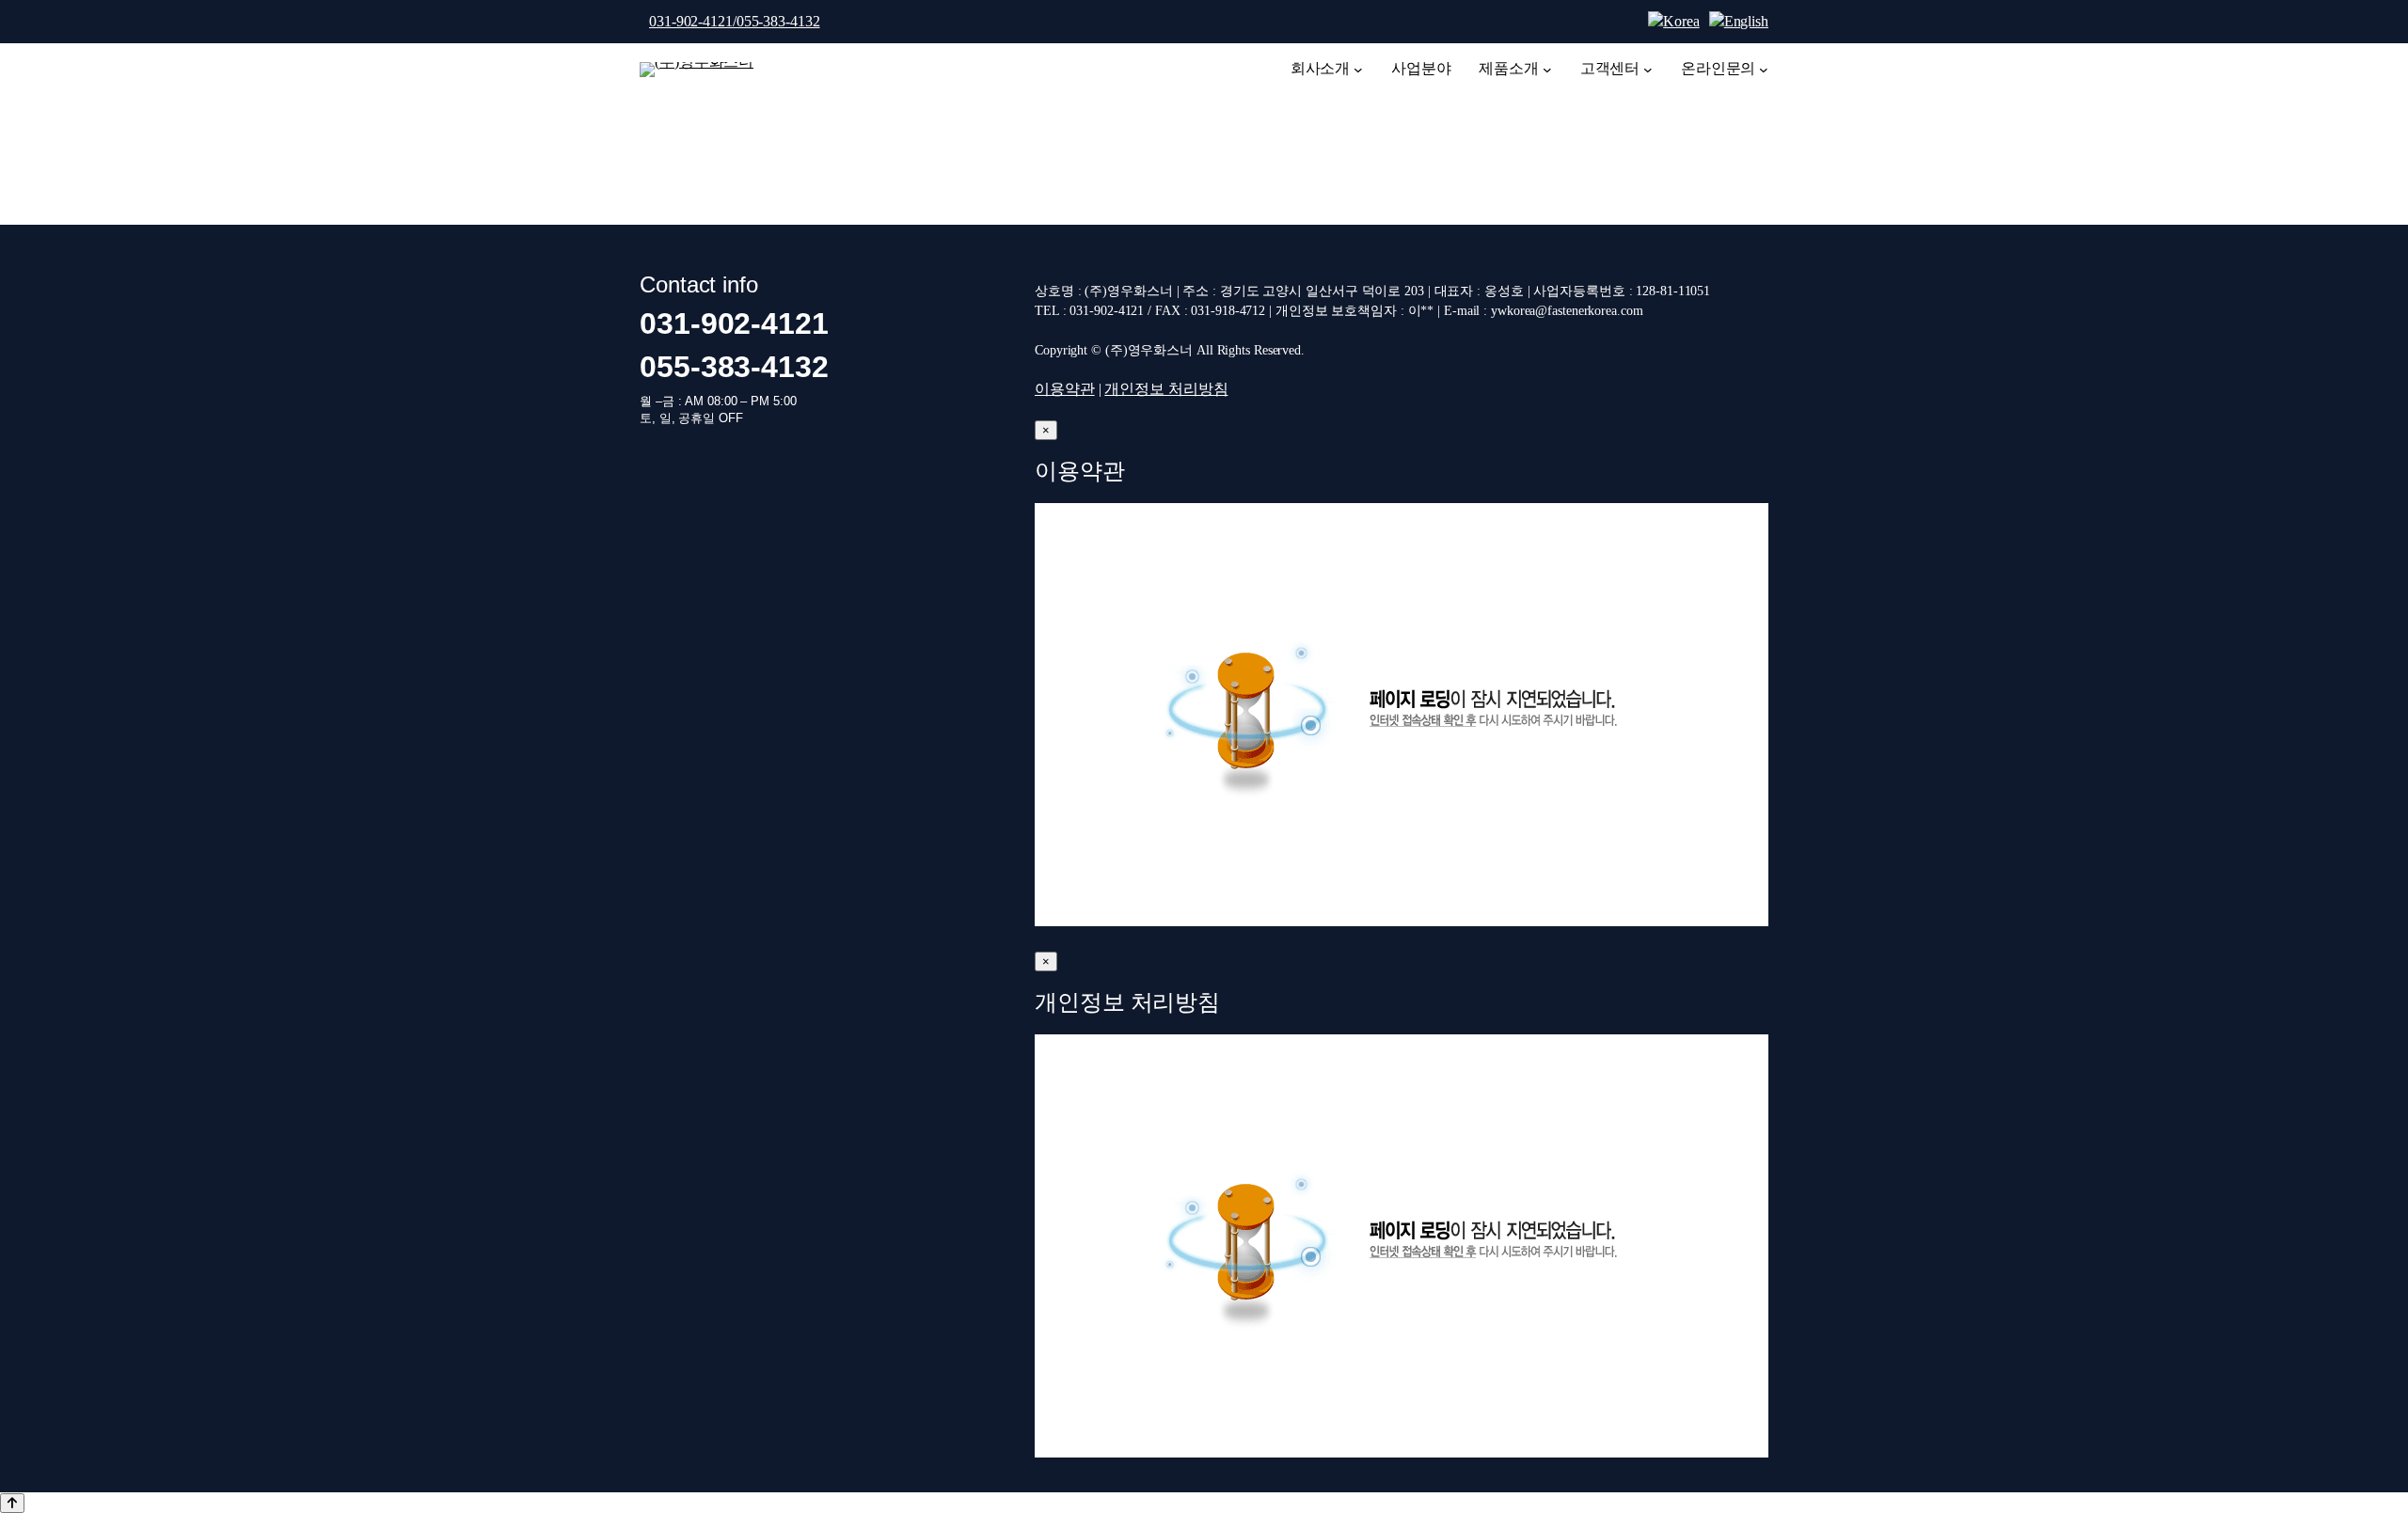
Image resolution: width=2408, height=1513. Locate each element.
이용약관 (1065, 389)
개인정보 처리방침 (1166, 389)
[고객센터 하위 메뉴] (1648, 70)
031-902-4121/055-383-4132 (735, 21)
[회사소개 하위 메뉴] (1358, 70)
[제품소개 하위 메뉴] (1547, 70)
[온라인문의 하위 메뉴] (1764, 70)
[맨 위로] (12, 1503)
